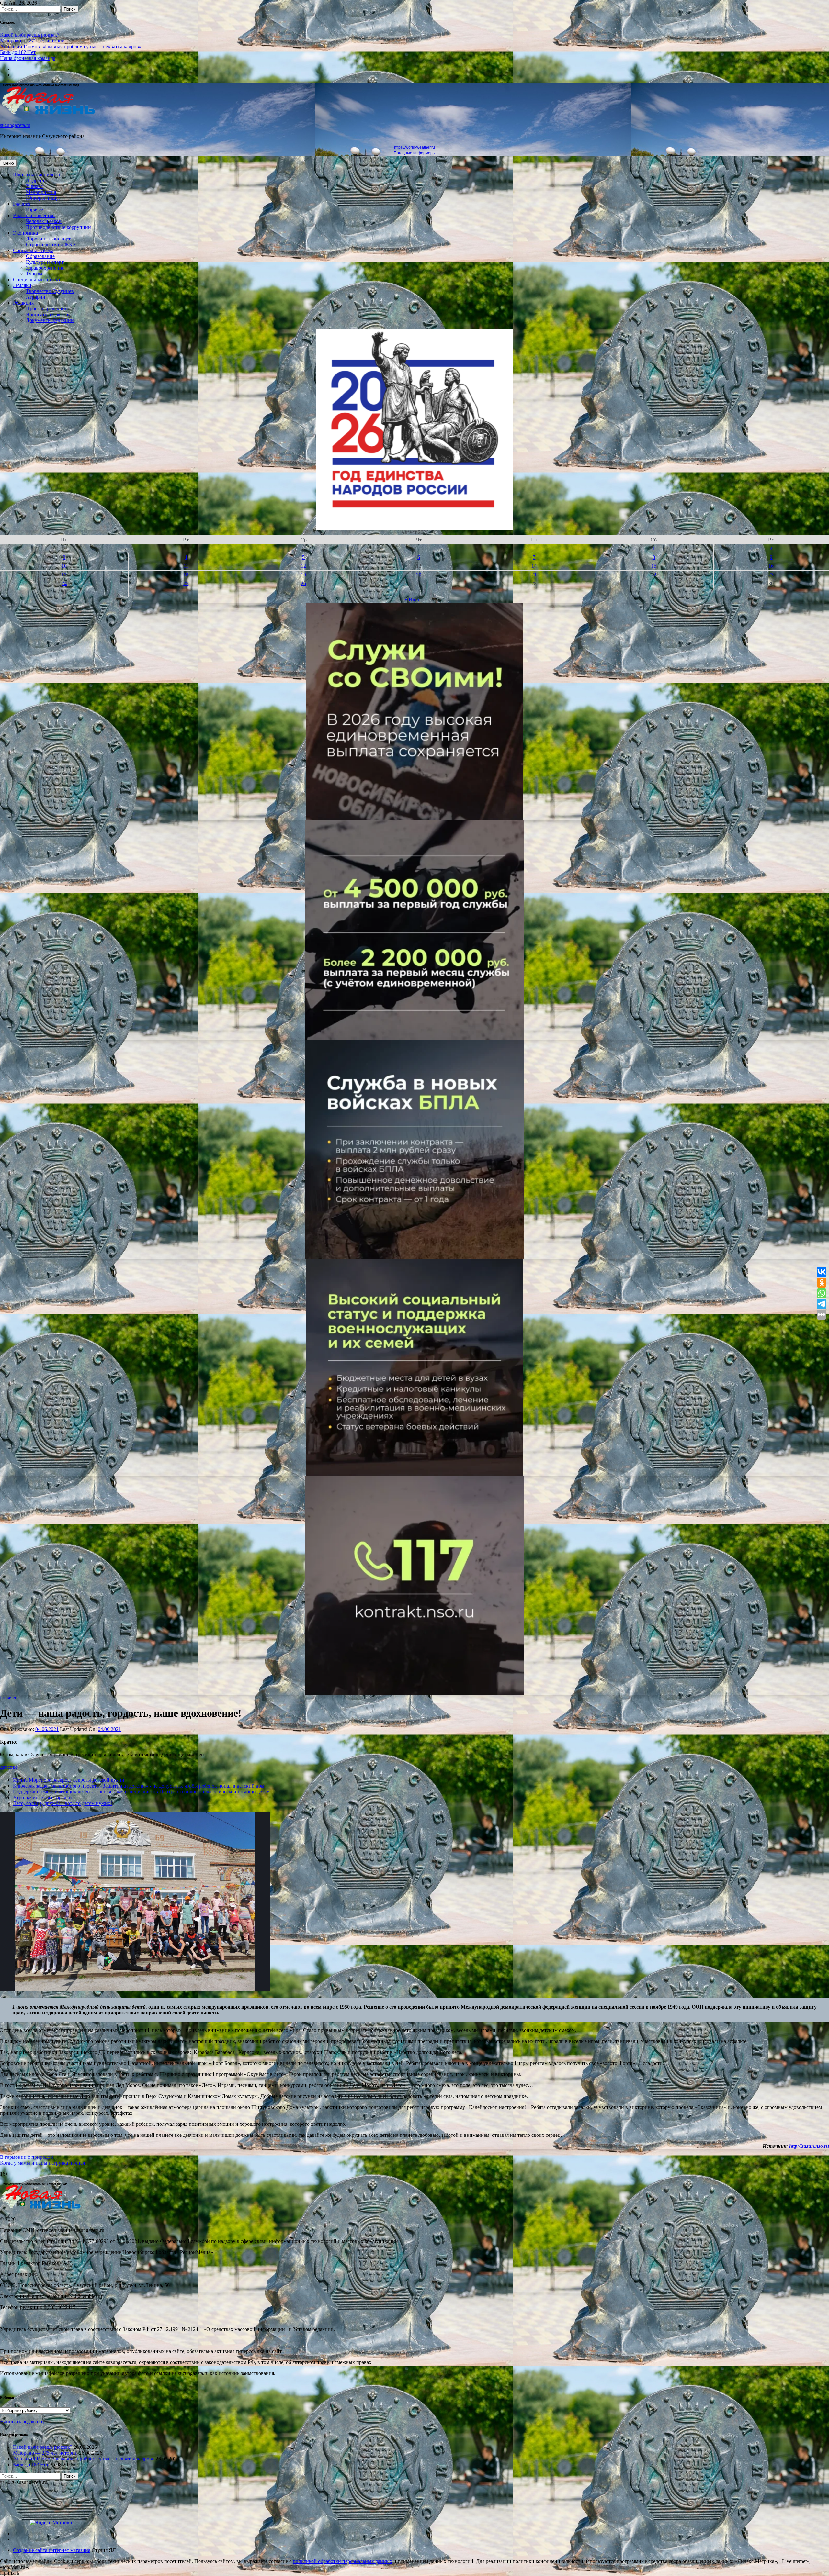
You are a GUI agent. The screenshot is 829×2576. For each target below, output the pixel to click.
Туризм (34, 274)
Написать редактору (48, 314)
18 (186, 575)
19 (303, 575)
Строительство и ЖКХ (51, 245)
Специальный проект (37, 279)
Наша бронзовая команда (28, 58)
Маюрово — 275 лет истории (32, 41)
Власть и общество (34, 215)
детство (9, 1767)
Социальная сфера (33, 250)
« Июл (412, 600)
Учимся (34, 186)
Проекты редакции (47, 309)
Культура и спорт (45, 262)
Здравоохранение (45, 268)
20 (419, 575)
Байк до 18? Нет (18, 52)
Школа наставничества (38, 175)
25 (186, 583)
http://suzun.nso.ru (809, 2146)
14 (534, 566)
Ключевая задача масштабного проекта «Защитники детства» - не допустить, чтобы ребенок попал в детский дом (139, 1786)
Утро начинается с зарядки (42, 1797)
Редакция (23, 303)
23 (771, 575)
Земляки (22, 285)
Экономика (25, 233)
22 (654, 575)
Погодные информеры (415, 153)
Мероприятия (41, 192)
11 (186, 566)
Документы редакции (50, 320)
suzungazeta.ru (15, 125)
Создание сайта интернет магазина (52, 2550)
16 (771, 566)
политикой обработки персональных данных (342, 2561)
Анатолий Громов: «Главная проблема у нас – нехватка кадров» (71, 46)
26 (303, 583)
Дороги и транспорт (48, 239)
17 (64, 575)
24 (64, 583)
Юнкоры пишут (43, 198)
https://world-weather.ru (414, 147)
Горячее (34, 210)
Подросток (38, 180)
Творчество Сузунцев (50, 291)
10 (64, 566)
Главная (22, 204)
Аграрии (36, 297)
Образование (40, 256)
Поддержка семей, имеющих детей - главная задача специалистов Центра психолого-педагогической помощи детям (141, 1792)
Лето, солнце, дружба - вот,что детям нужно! (62, 1803)
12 (303, 566)
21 (534, 575)
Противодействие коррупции (58, 227)
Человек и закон (44, 221)
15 (654, 566)
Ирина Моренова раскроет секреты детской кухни (69, 1780)
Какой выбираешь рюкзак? (30, 35)
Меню (8, 163)
